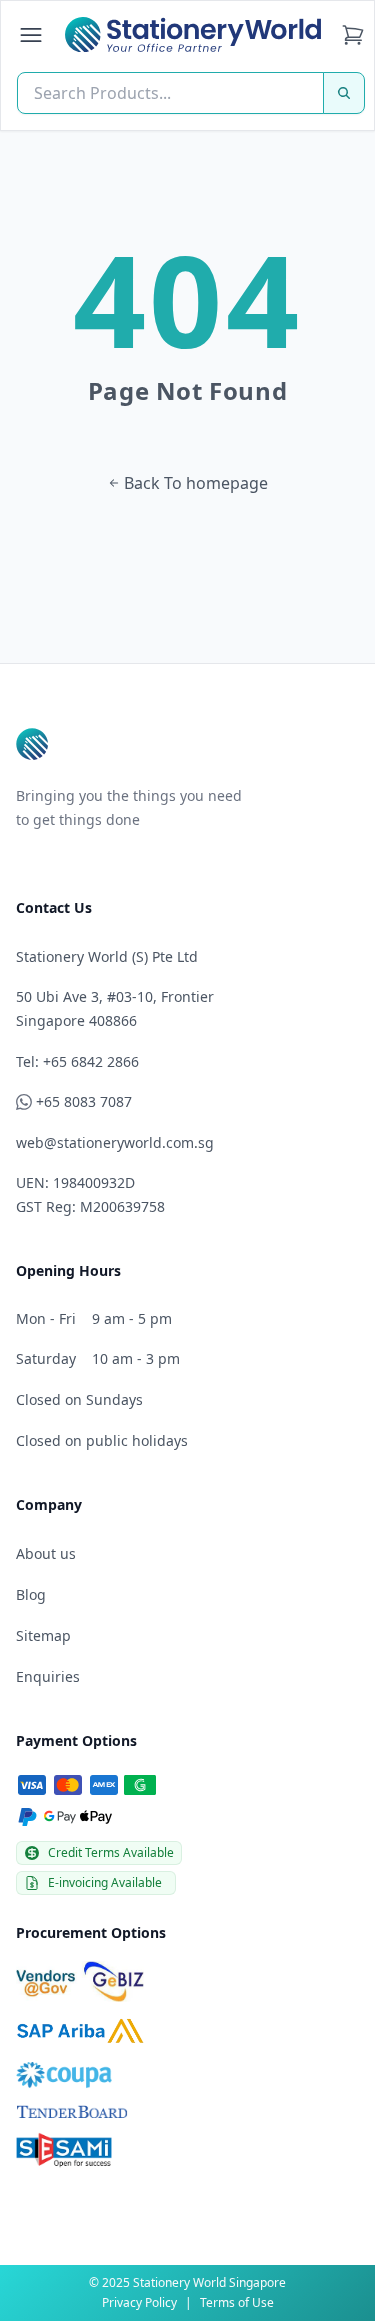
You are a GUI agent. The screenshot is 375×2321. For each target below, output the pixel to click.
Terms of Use (237, 2302)
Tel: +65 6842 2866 (77, 1061)
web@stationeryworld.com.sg (115, 1142)
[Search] (344, 93)
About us (46, 1553)
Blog (31, 1594)
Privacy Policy (139, 2302)
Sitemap (43, 1635)
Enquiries (48, 1676)
